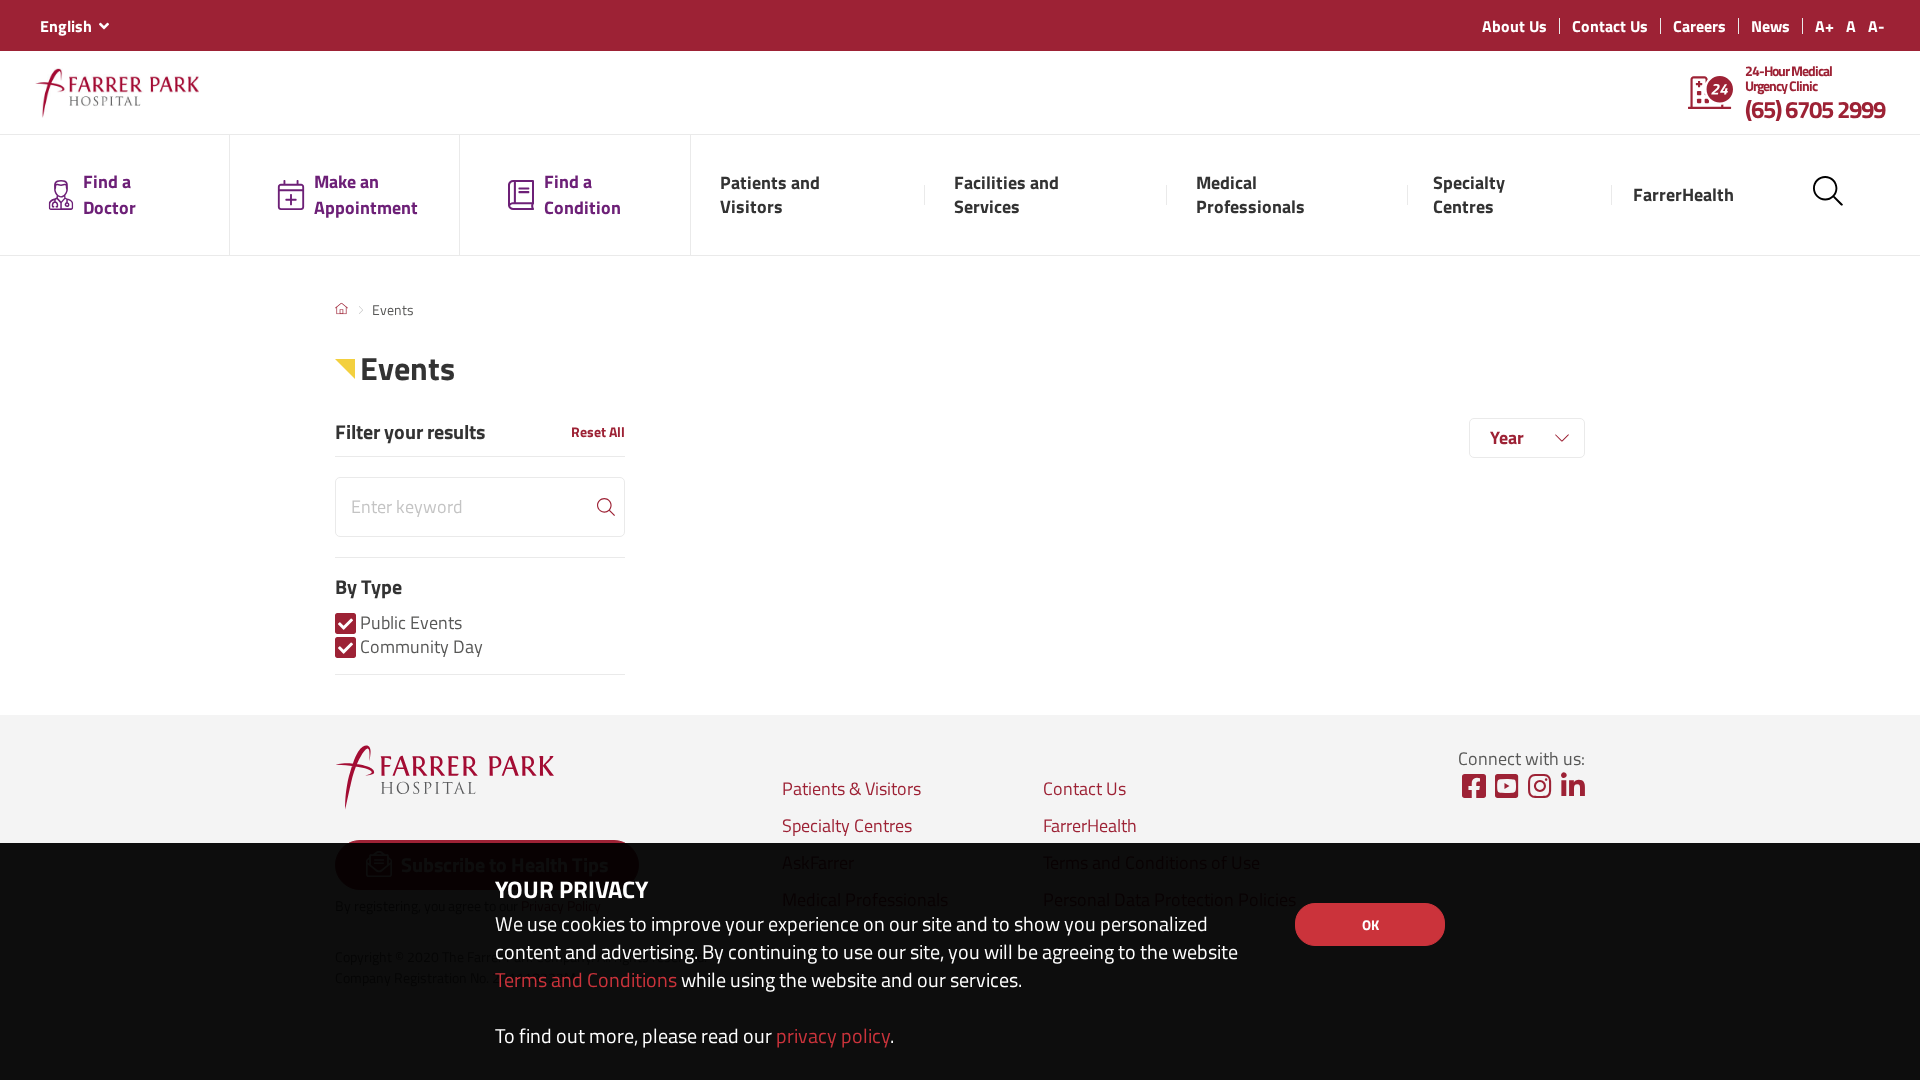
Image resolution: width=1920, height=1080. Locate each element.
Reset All (598, 431)
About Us (1514, 26)
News (1770, 26)
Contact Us (1610, 26)
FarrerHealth (1090, 825)
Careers (1699, 26)
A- (1876, 26)
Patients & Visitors (851, 788)
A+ (1824, 26)
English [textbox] (66, 26)
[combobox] (74, 26)
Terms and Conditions (586, 979)
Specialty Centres (847, 825)
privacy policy (833, 1035)
